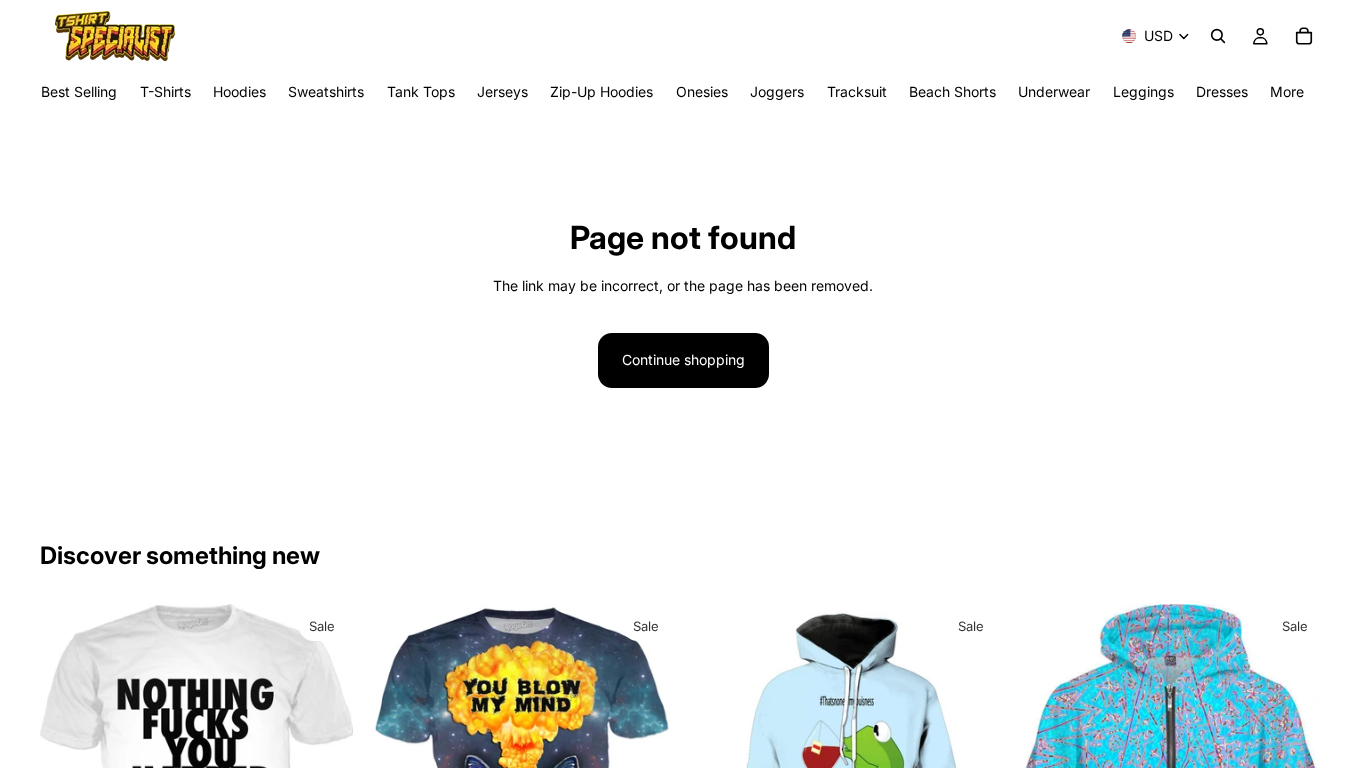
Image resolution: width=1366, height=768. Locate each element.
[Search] (1218, 36)
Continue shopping (683, 359)
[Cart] (1304, 36)
